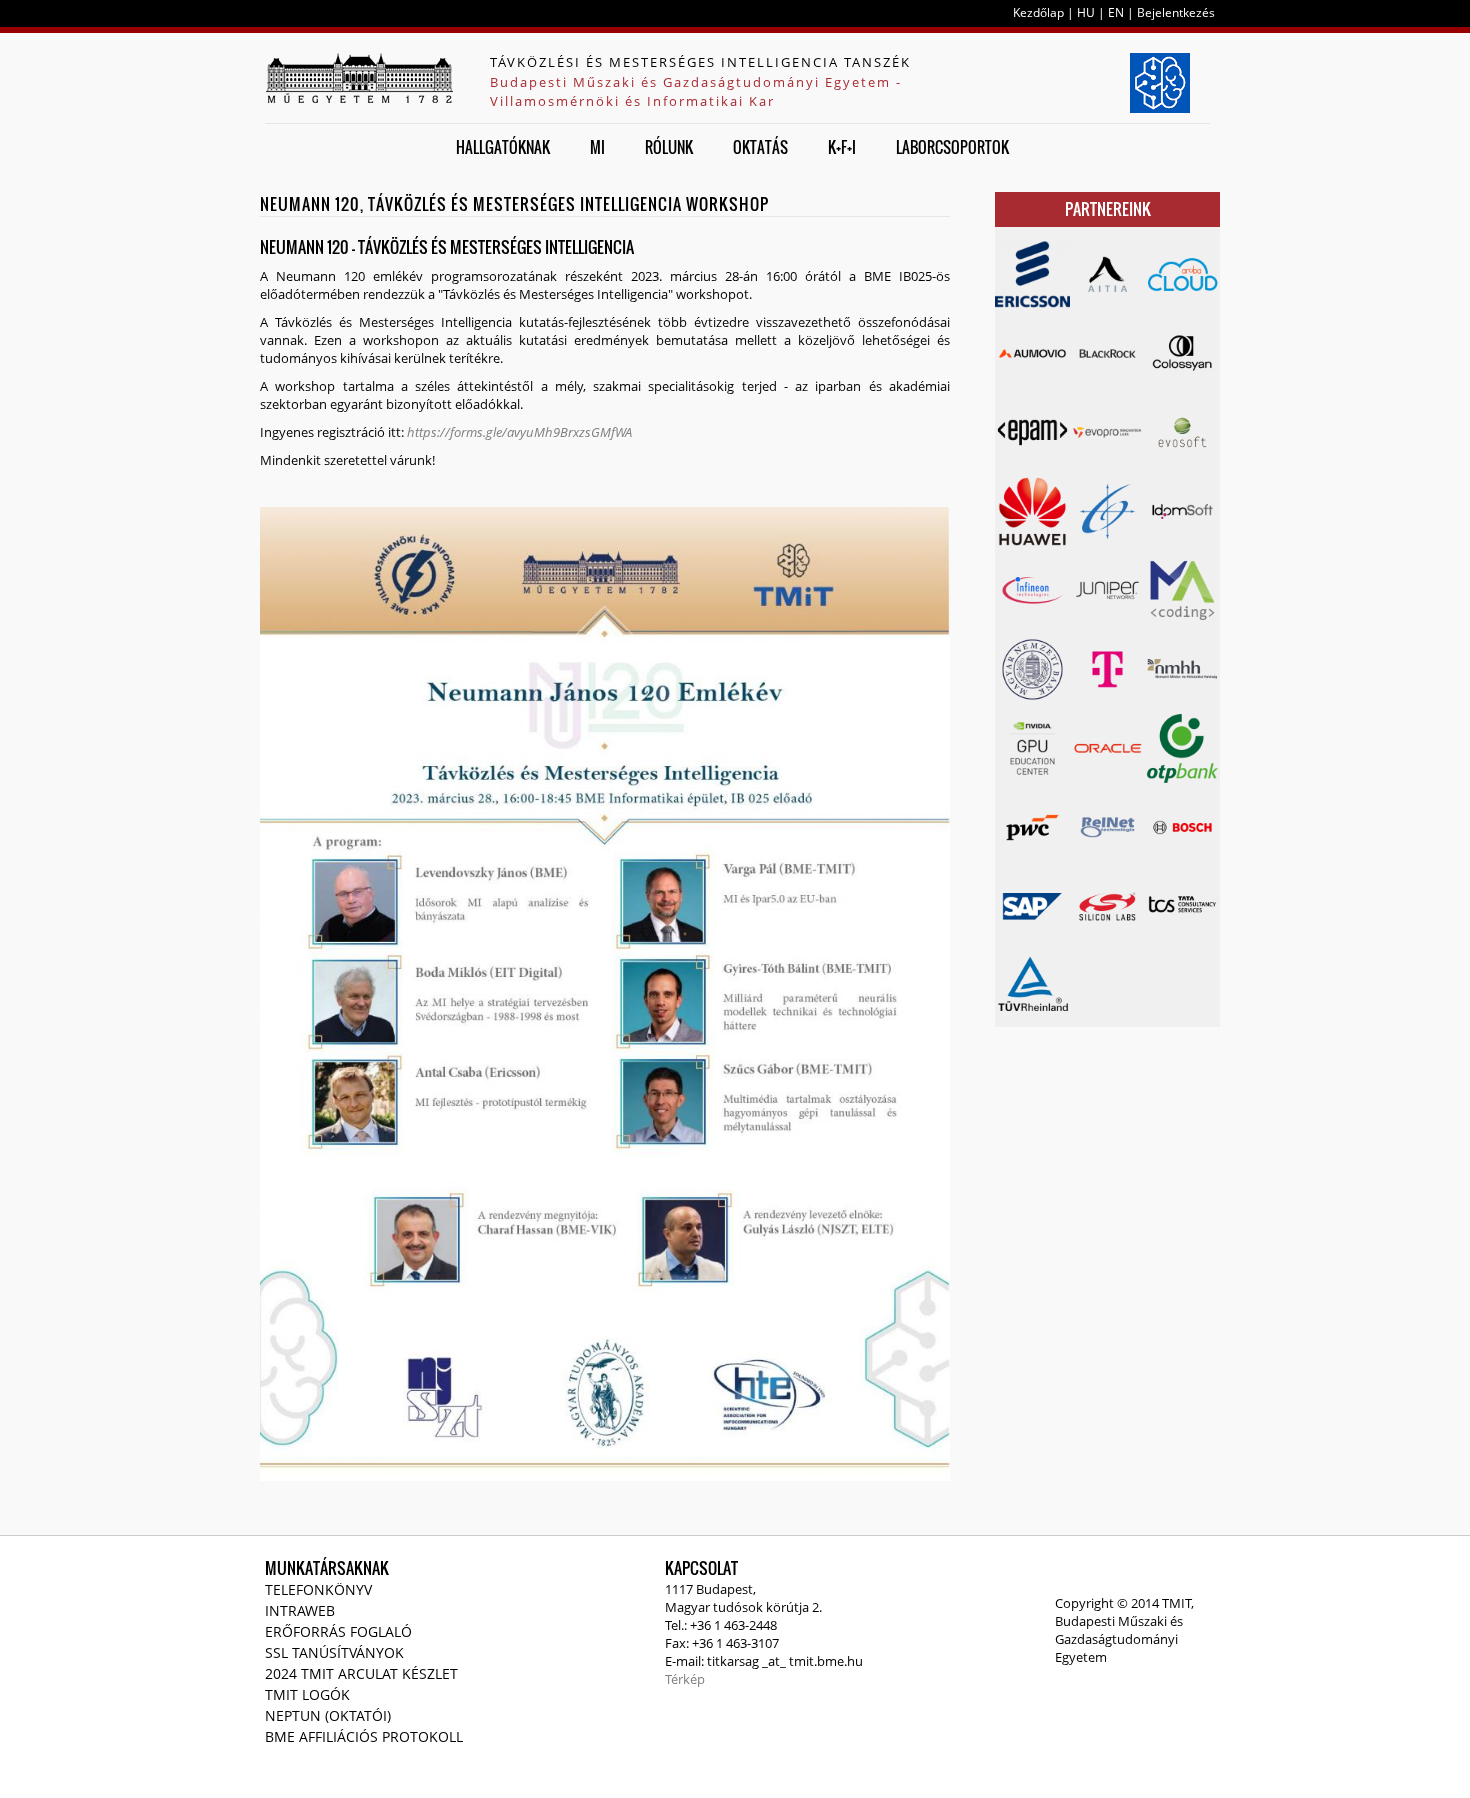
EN (1116, 12)
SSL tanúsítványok (334, 1652)
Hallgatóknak (503, 147)
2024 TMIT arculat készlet (361, 1673)
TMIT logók (307, 1694)
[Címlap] (359, 78)
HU (1086, 12)
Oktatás (760, 147)
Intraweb (300, 1610)
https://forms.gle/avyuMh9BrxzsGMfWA (519, 432)
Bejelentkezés (1176, 12)
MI (597, 147)
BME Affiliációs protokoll (364, 1736)
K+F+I (842, 147)
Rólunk (669, 147)
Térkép (685, 1679)
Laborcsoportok (952, 147)
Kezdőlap (1038, 12)
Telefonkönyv (318, 1589)
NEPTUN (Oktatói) (328, 1715)
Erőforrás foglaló (338, 1631)
